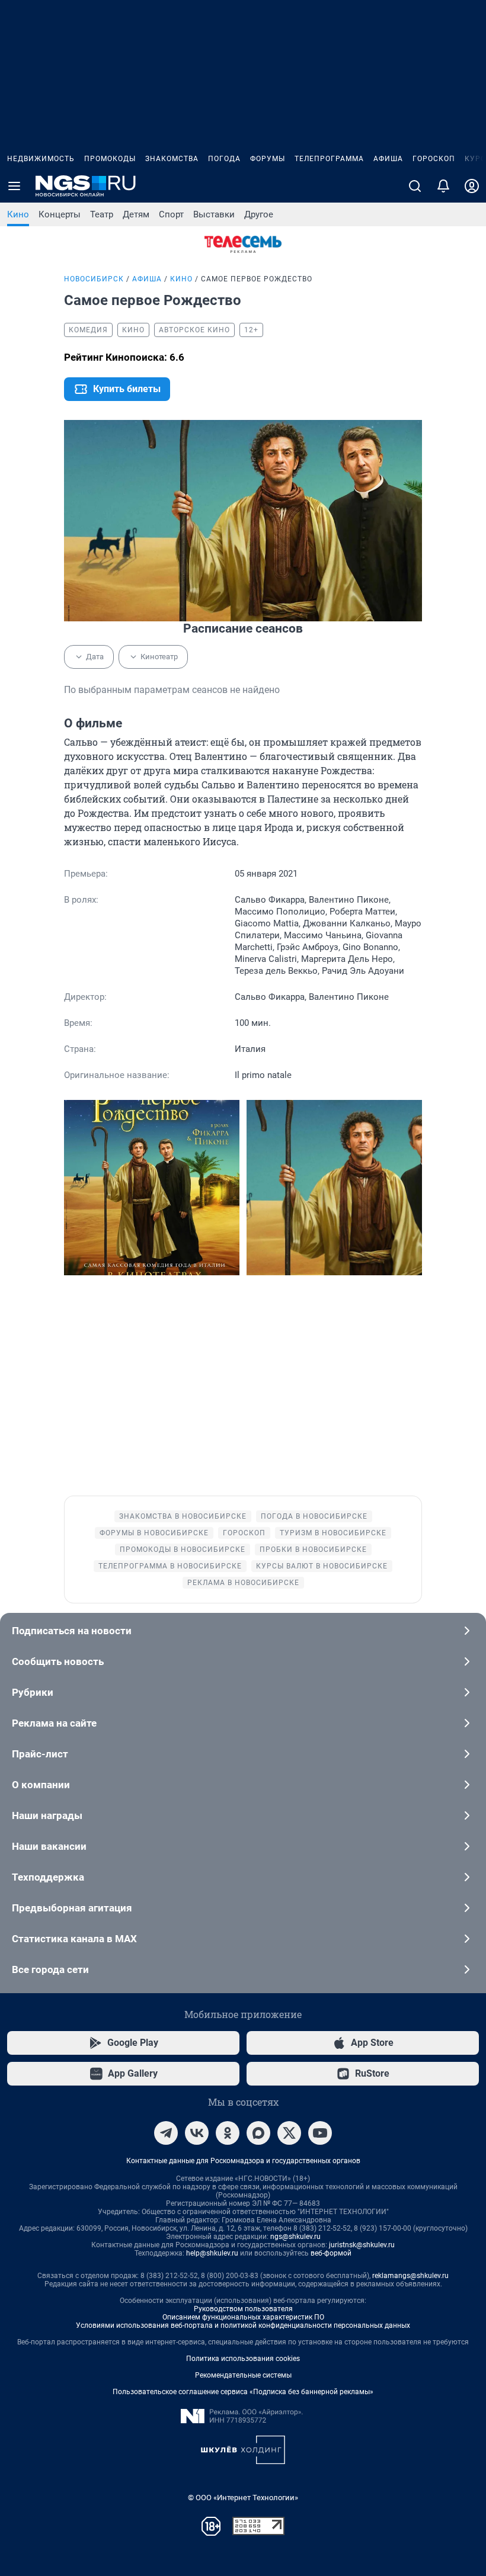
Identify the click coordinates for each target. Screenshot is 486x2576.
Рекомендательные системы (243, 2375)
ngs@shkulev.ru (295, 2237)
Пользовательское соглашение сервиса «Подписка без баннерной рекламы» (243, 2392)
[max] (258, 2133)
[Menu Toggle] (14, 186)
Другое (259, 214)
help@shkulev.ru (212, 2253)
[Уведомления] (443, 186)
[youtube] (320, 2133)
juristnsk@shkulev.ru (362, 2245)
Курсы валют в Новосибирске (322, 1566)
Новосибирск (94, 279)
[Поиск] (415, 186)
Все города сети (50, 1969)
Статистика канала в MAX (74, 1939)
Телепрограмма (329, 159)
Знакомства (172, 159)
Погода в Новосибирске (314, 1516)
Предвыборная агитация (72, 1908)
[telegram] (166, 2133)
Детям (136, 214)
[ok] (228, 2133)
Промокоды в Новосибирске (183, 1550)
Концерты (60, 214)
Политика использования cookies (243, 2359)
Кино (18, 214)
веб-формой (331, 2253)
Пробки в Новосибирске (313, 1550)
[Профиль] (472, 186)
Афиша (388, 159)
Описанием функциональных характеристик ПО (243, 2317)
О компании (41, 1785)
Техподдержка (48, 1877)
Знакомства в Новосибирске (183, 1516)
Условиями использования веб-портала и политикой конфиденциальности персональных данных (243, 2325)
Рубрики (33, 1692)
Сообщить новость (58, 1661)
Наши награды (47, 1815)
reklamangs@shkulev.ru (410, 2276)
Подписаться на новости (72, 1631)
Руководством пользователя (243, 2309)
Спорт (171, 214)
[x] (289, 2133)
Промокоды (110, 159)
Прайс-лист (40, 1754)
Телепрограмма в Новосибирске (170, 1566)
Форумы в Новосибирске (154, 1533)
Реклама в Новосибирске (243, 1583)
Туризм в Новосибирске (333, 1533)
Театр (102, 214)
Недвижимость (41, 159)
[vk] (197, 2133)
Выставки (214, 214)
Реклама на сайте (54, 1723)
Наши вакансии (49, 1846)
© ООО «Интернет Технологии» (243, 2498)
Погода (224, 159)
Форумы (268, 159)
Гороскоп (434, 159)
